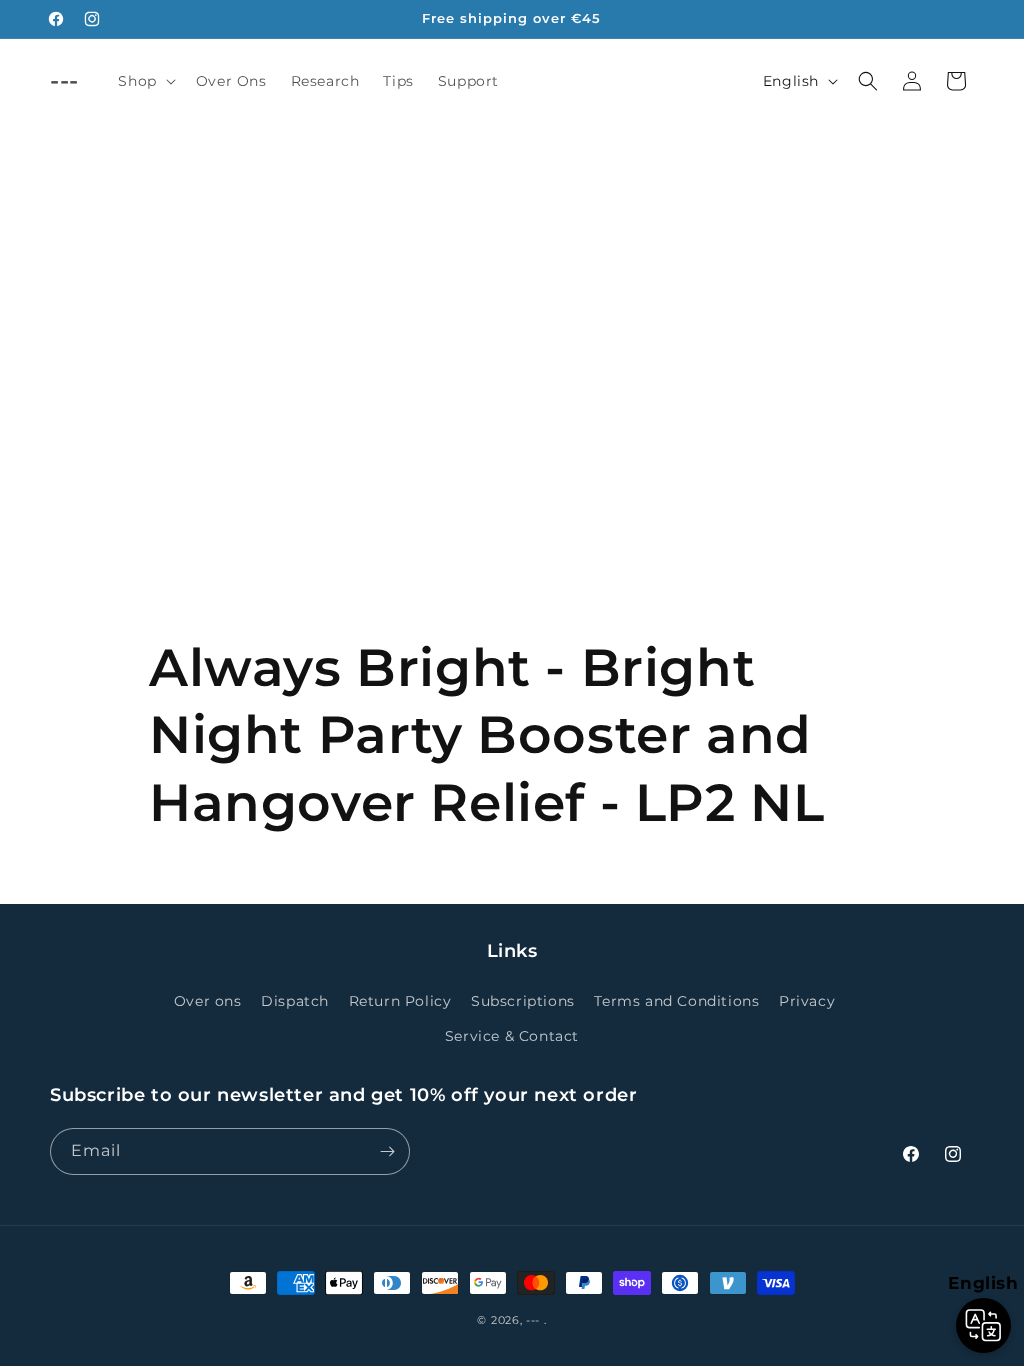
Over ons (208, 1001)
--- (533, 1320)
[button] (144, 81)
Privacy (807, 1001)
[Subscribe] (387, 1151)
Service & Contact (512, 1036)
